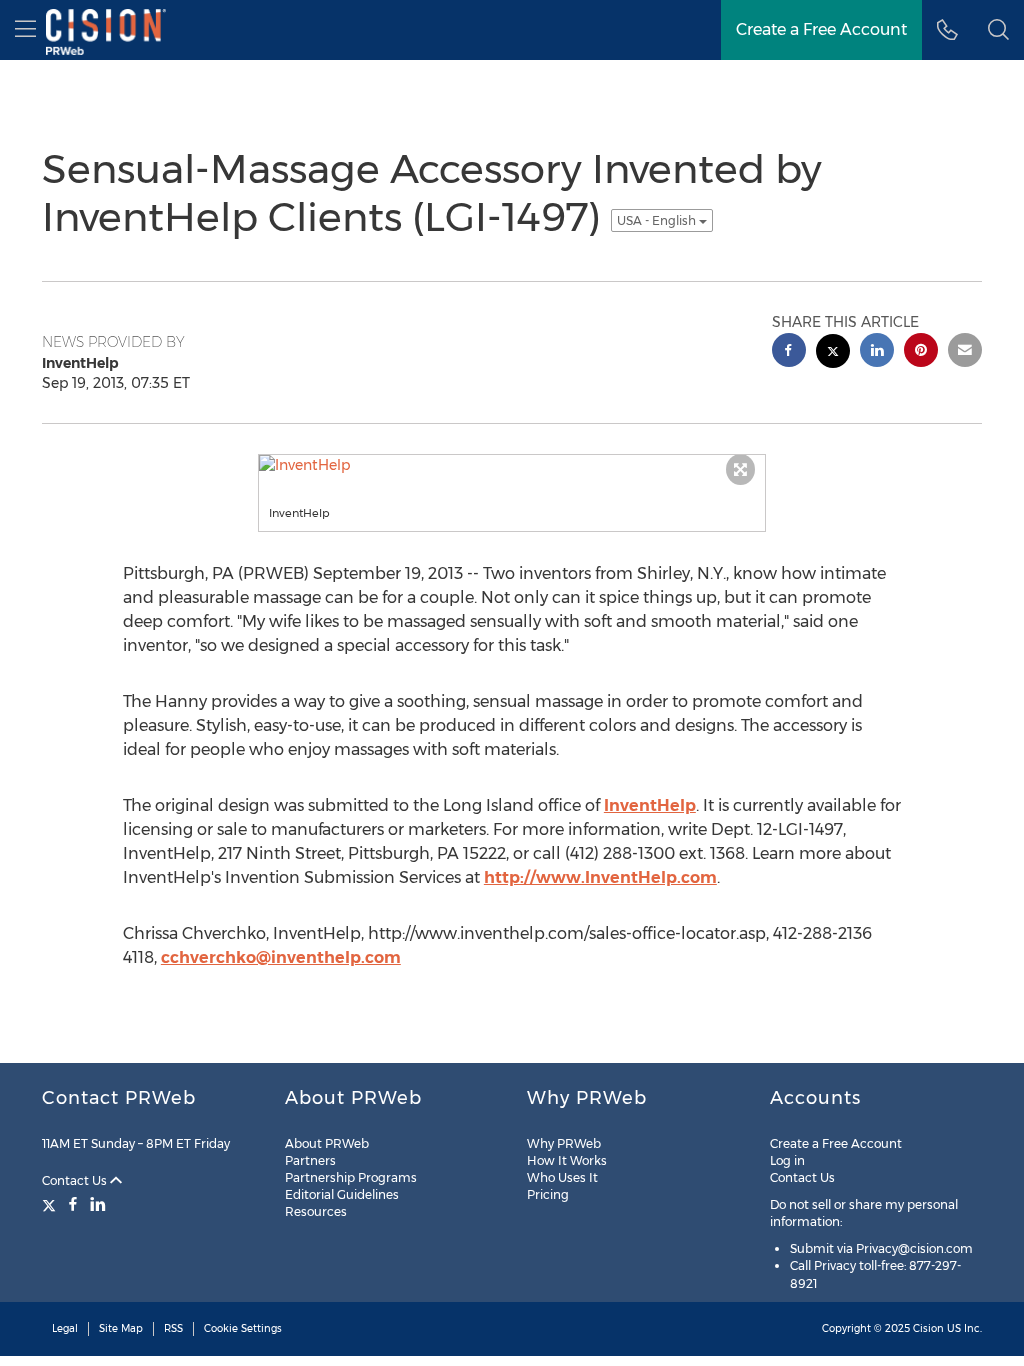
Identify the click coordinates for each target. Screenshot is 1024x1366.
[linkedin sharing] (877, 352)
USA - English (658, 220)
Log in (787, 1160)
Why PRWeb (564, 1143)
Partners (310, 1160)
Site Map (121, 1328)
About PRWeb (327, 1143)
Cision (928, 1328)
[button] (998, 30)
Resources (316, 1211)
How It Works (567, 1160)
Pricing (548, 1194)
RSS (173, 1328)
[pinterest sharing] (921, 352)
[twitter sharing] (833, 353)
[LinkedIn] (98, 1204)
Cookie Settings (243, 1328)
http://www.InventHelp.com (600, 877)
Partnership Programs (351, 1177)
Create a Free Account (836, 1143)
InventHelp (650, 805)
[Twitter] (51, 1204)
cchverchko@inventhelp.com (281, 957)
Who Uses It (562, 1177)
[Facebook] (73, 1204)
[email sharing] (965, 352)
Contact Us (76, 1180)
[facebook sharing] (789, 352)
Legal (65, 1328)
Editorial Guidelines (342, 1194)
